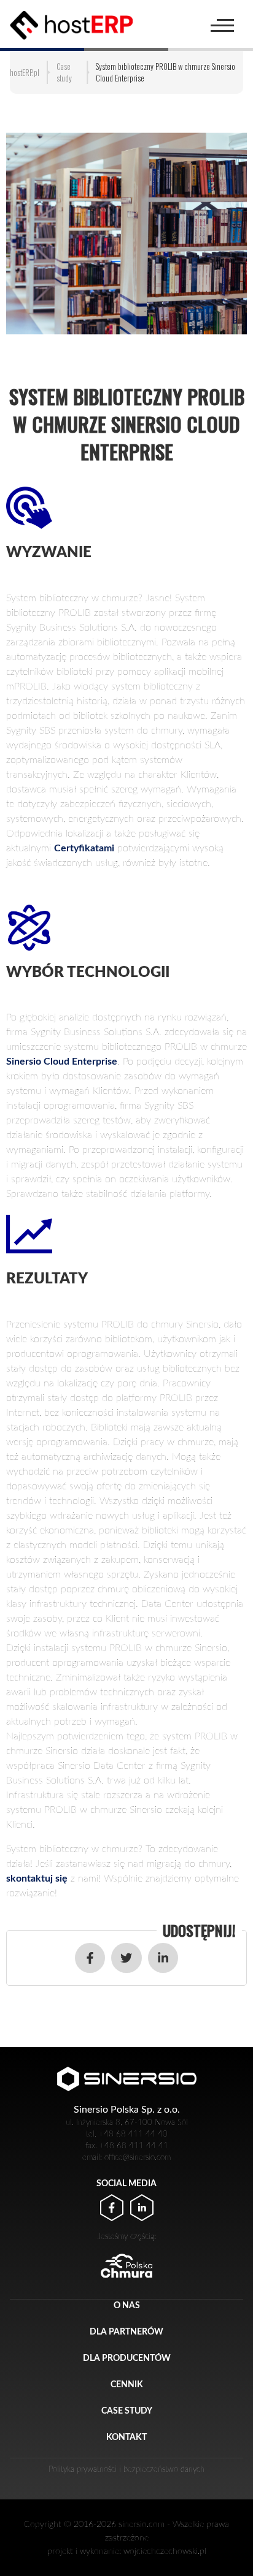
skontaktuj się (37, 1879)
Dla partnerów (126, 2332)
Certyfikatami (84, 848)
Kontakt (126, 2437)
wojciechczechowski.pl (165, 2551)
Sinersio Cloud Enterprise (62, 1062)
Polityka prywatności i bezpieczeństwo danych (126, 2469)
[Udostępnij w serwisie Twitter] (126, 1958)
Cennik (127, 2384)
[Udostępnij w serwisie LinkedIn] (163, 1958)
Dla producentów (127, 2358)
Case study (127, 2411)
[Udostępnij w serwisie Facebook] (90, 1958)
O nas (127, 2305)
